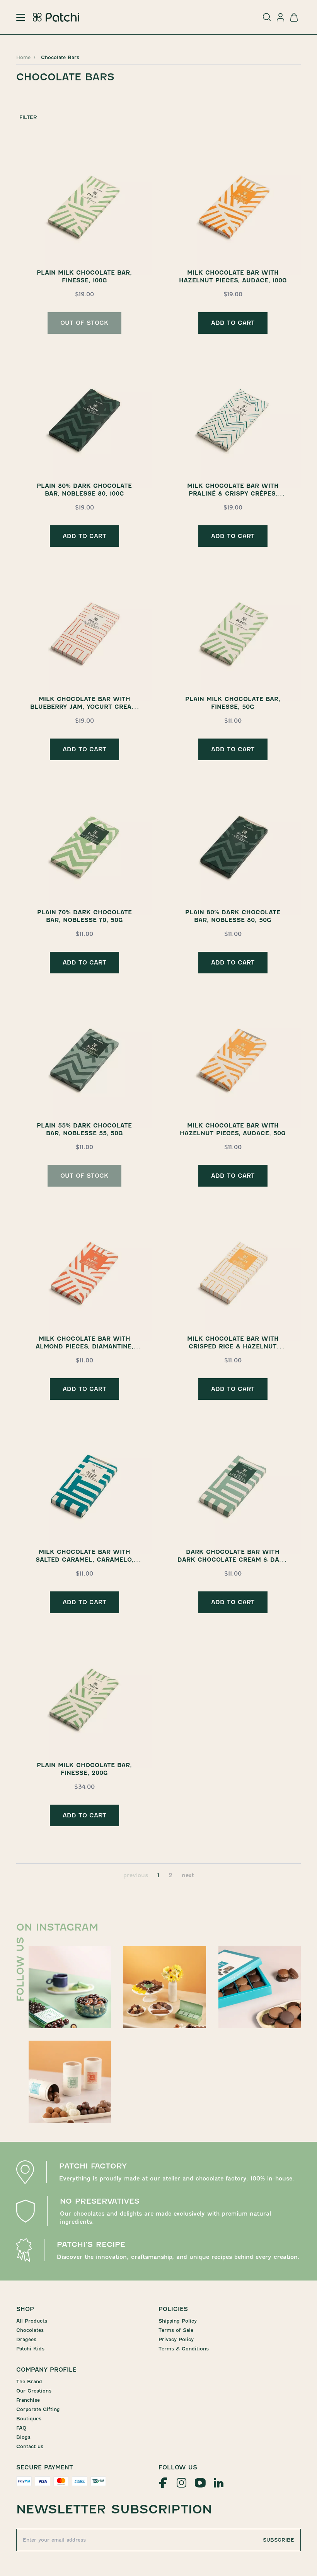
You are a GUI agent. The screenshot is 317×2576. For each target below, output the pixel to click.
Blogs (23, 2437)
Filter (28, 117)
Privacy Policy (176, 2339)
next (188, 1875)
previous (136, 1875)
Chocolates (30, 2330)
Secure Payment (45, 2467)
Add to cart (233, 323)
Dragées (26, 2339)
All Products (32, 2321)
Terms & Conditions (184, 2349)
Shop (25, 2309)
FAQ (21, 2428)
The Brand (29, 2382)
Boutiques (29, 2419)
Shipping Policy (178, 2321)
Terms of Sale (176, 2330)
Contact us (30, 2446)
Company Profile (46, 2370)
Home (23, 57)
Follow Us (178, 2467)
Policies (173, 2309)
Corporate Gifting (38, 2409)
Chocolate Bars (60, 57)
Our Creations (34, 2391)
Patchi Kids (30, 2349)
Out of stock (84, 323)
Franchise (28, 2400)
